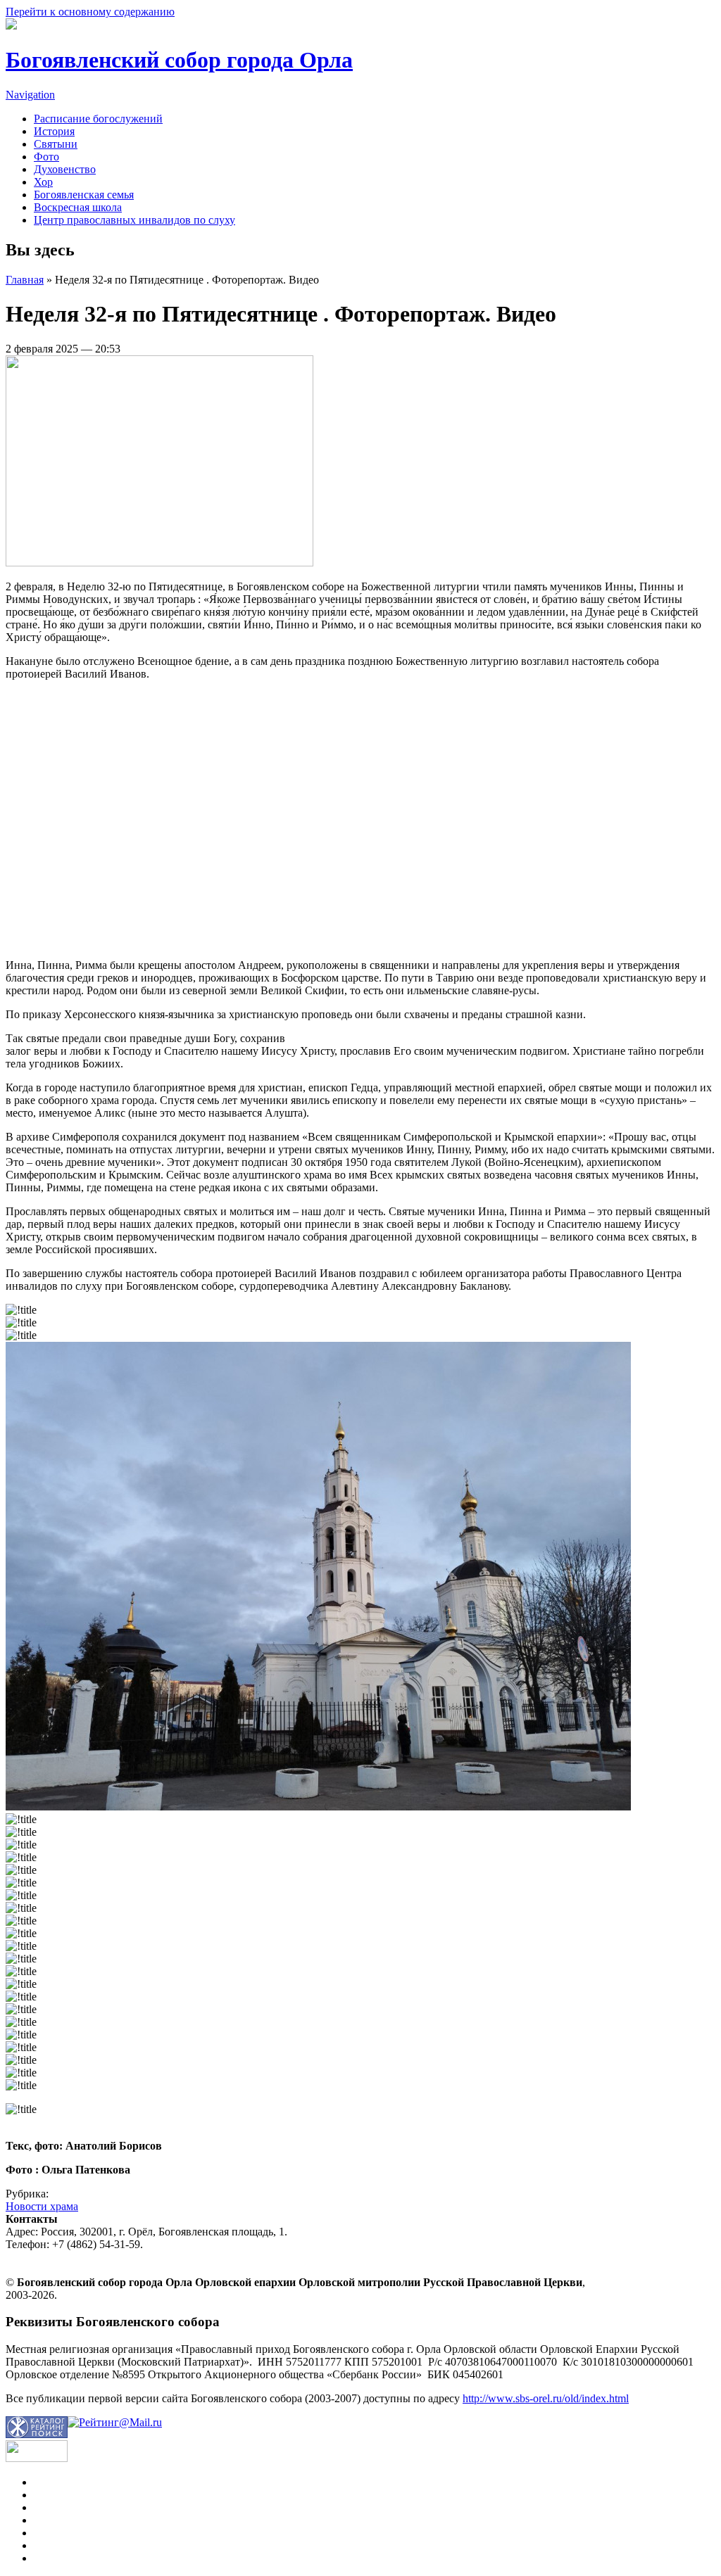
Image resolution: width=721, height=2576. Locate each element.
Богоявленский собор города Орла (179, 60)
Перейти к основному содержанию (90, 12)
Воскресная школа (78, 207)
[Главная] (11, 26)
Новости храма (42, 2206)
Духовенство (65, 169)
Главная (25, 280)
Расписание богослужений (98, 119)
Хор (43, 182)
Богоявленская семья (84, 195)
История (54, 131)
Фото (46, 157)
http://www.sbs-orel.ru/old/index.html (546, 2398)
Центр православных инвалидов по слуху (134, 220)
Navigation (30, 95)
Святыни (56, 144)
